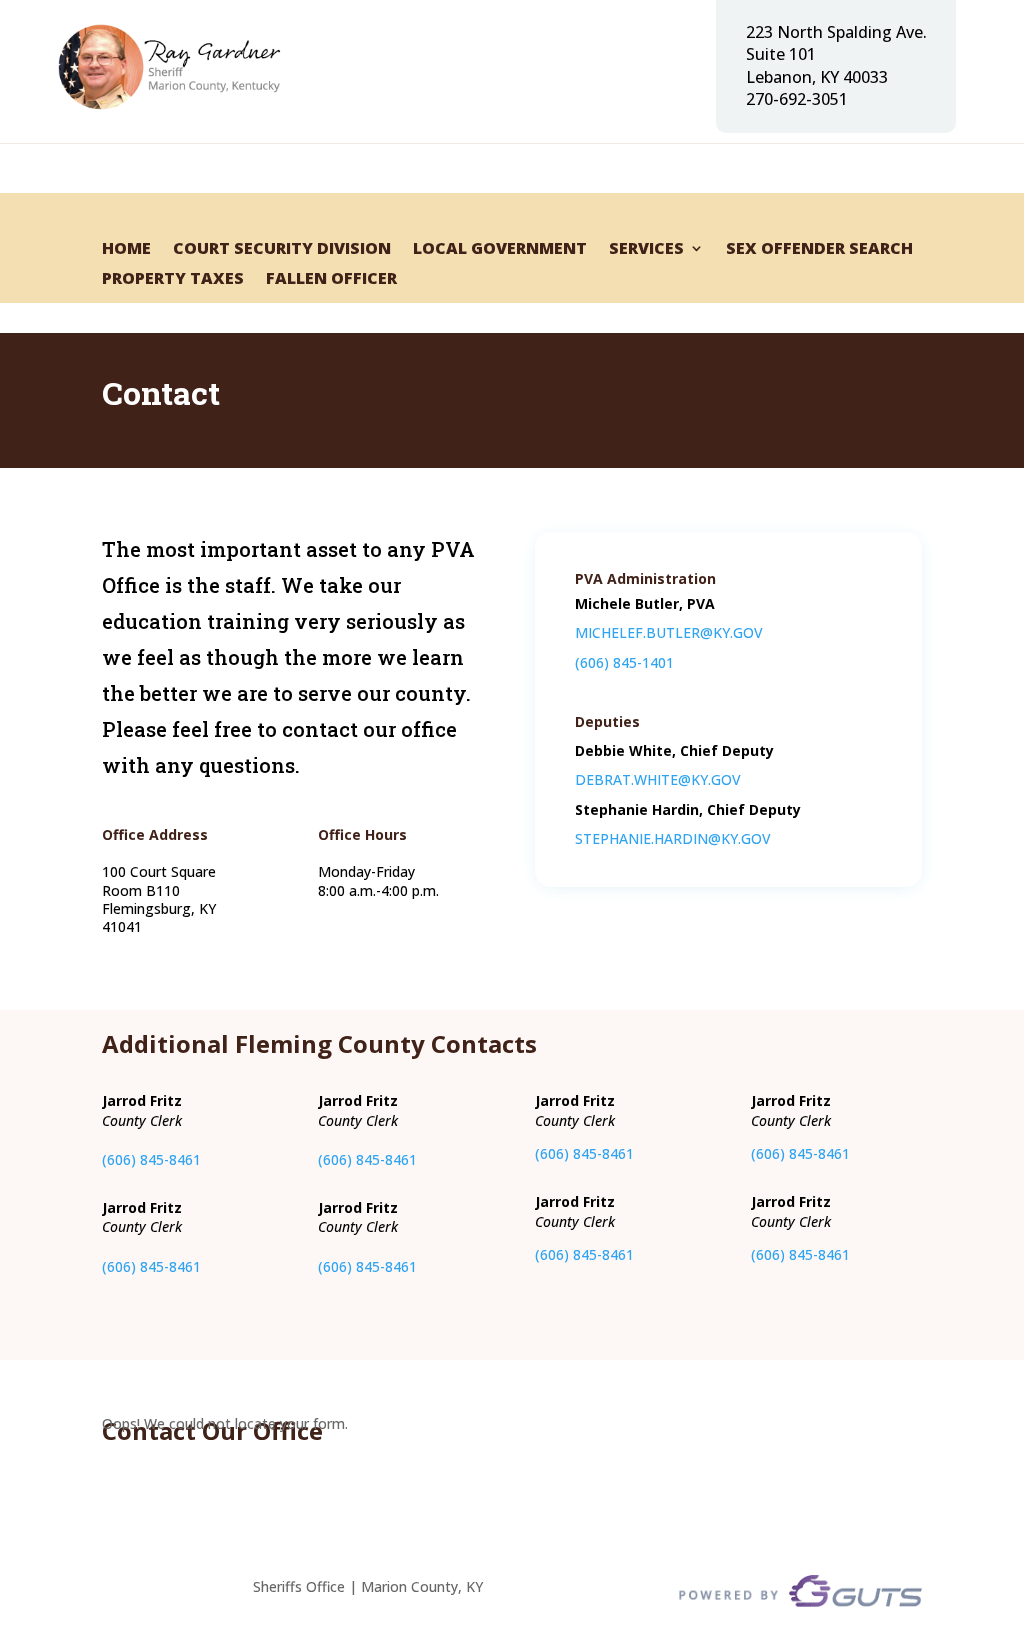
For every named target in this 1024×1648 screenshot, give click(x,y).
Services (646, 250)
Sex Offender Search (819, 250)
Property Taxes (173, 280)
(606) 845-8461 (151, 1159)
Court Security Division (282, 250)
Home (126, 250)
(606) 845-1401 (624, 662)
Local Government (500, 250)
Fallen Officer (331, 280)
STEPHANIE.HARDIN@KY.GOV (673, 838)
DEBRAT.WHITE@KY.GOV (658, 779)
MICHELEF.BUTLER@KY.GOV (669, 632)
